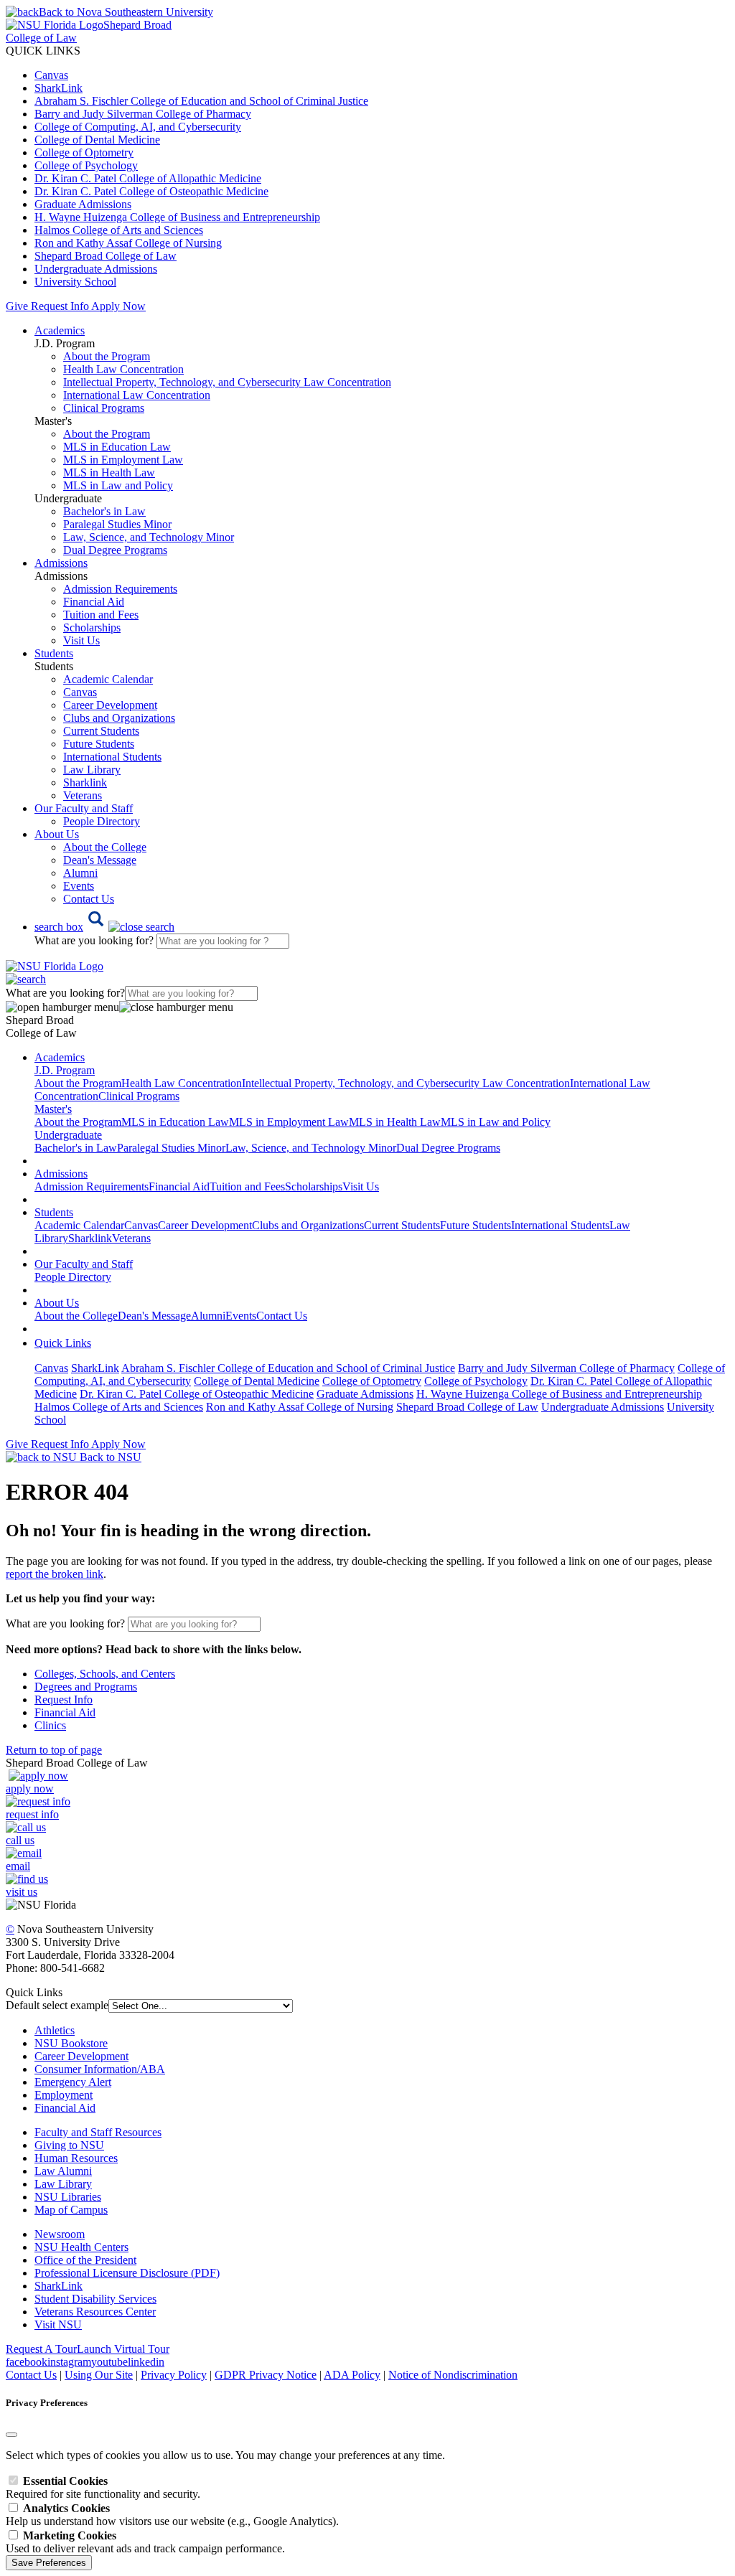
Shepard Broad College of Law (106, 256)
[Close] (11, 2435)
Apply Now (118, 306)
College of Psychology (86, 165)
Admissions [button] (61, 563)
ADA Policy (352, 2375)
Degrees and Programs (86, 1687)
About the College (105, 847)
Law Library (92, 770)
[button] (104, 927)
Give (17, 306)
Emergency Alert (73, 2082)
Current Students (101, 731)
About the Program (107, 356)
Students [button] (54, 653)
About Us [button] (57, 834)
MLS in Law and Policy (118, 485)
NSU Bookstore (71, 2043)
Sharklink (85, 782)
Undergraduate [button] (68, 1135)
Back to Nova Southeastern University (126, 12)
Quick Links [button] (63, 1343)
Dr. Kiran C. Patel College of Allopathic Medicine (148, 178)
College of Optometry (84, 152)
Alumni (80, 873)
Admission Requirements (120, 589)
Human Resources (76, 2158)
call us (20, 1840)
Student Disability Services (95, 2299)
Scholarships (92, 627)
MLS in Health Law (109, 473)
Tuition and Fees (101, 615)
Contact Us (89, 899)
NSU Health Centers (81, 2247)
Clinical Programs (104, 408)
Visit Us (81, 640)
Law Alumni (63, 2171)
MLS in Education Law (117, 447)
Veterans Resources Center (95, 2312)
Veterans (83, 795)
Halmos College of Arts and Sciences (119, 230)
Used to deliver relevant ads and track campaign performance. (145, 2542)
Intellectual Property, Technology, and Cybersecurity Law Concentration (227, 382)
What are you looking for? (95, 940)
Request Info (60, 306)
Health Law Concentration (123, 369)
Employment (64, 2095)
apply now (30, 1788)
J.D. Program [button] (65, 1070)
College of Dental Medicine (97, 140)
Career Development (110, 705)
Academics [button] (60, 330)
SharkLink (58, 88)
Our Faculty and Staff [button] (84, 808)
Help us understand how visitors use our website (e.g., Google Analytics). (172, 2515)
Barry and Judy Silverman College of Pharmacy (143, 114)
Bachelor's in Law (104, 511)
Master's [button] (53, 1109)
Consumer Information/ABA (100, 2069)
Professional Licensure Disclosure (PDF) (127, 2273)
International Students (112, 757)
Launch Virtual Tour (123, 2349)
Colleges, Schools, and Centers (105, 1674)
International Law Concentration (137, 395)
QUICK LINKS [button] (43, 51)
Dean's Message (100, 860)
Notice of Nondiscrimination (453, 2375)
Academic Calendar (108, 679)
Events (79, 886)
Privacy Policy (174, 2375)
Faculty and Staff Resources (98, 2132)
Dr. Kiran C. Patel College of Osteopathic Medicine (151, 191)
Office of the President (85, 2260)
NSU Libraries (68, 2197)
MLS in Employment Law (123, 460)
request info (32, 1814)
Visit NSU (58, 2324)
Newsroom (60, 2234)
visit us (22, 1892)
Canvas (51, 75)
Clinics (50, 1725)
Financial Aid (94, 602)
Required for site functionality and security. (103, 2487)
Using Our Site (99, 2375)
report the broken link (55, 1574)
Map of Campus (71, 2210)
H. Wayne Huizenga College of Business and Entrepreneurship (177, 217)
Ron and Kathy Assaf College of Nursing (128, 243)
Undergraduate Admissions (96, 269)
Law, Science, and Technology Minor (149, 537)
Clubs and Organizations (119, 718)
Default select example (57, 2005)
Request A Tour (41, 2349)
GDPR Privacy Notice (266, 2375)
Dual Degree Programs (115, 550)
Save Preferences (49, 2563)
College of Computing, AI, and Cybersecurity (138, 127)
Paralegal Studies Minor (117, 524)
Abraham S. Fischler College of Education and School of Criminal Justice (201, 101)
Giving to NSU (69, 2145)
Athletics (55, 2030)
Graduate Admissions (83, 204)
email (18, 1866)
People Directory (102, 821)
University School (75, 282)
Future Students (99, 744)
